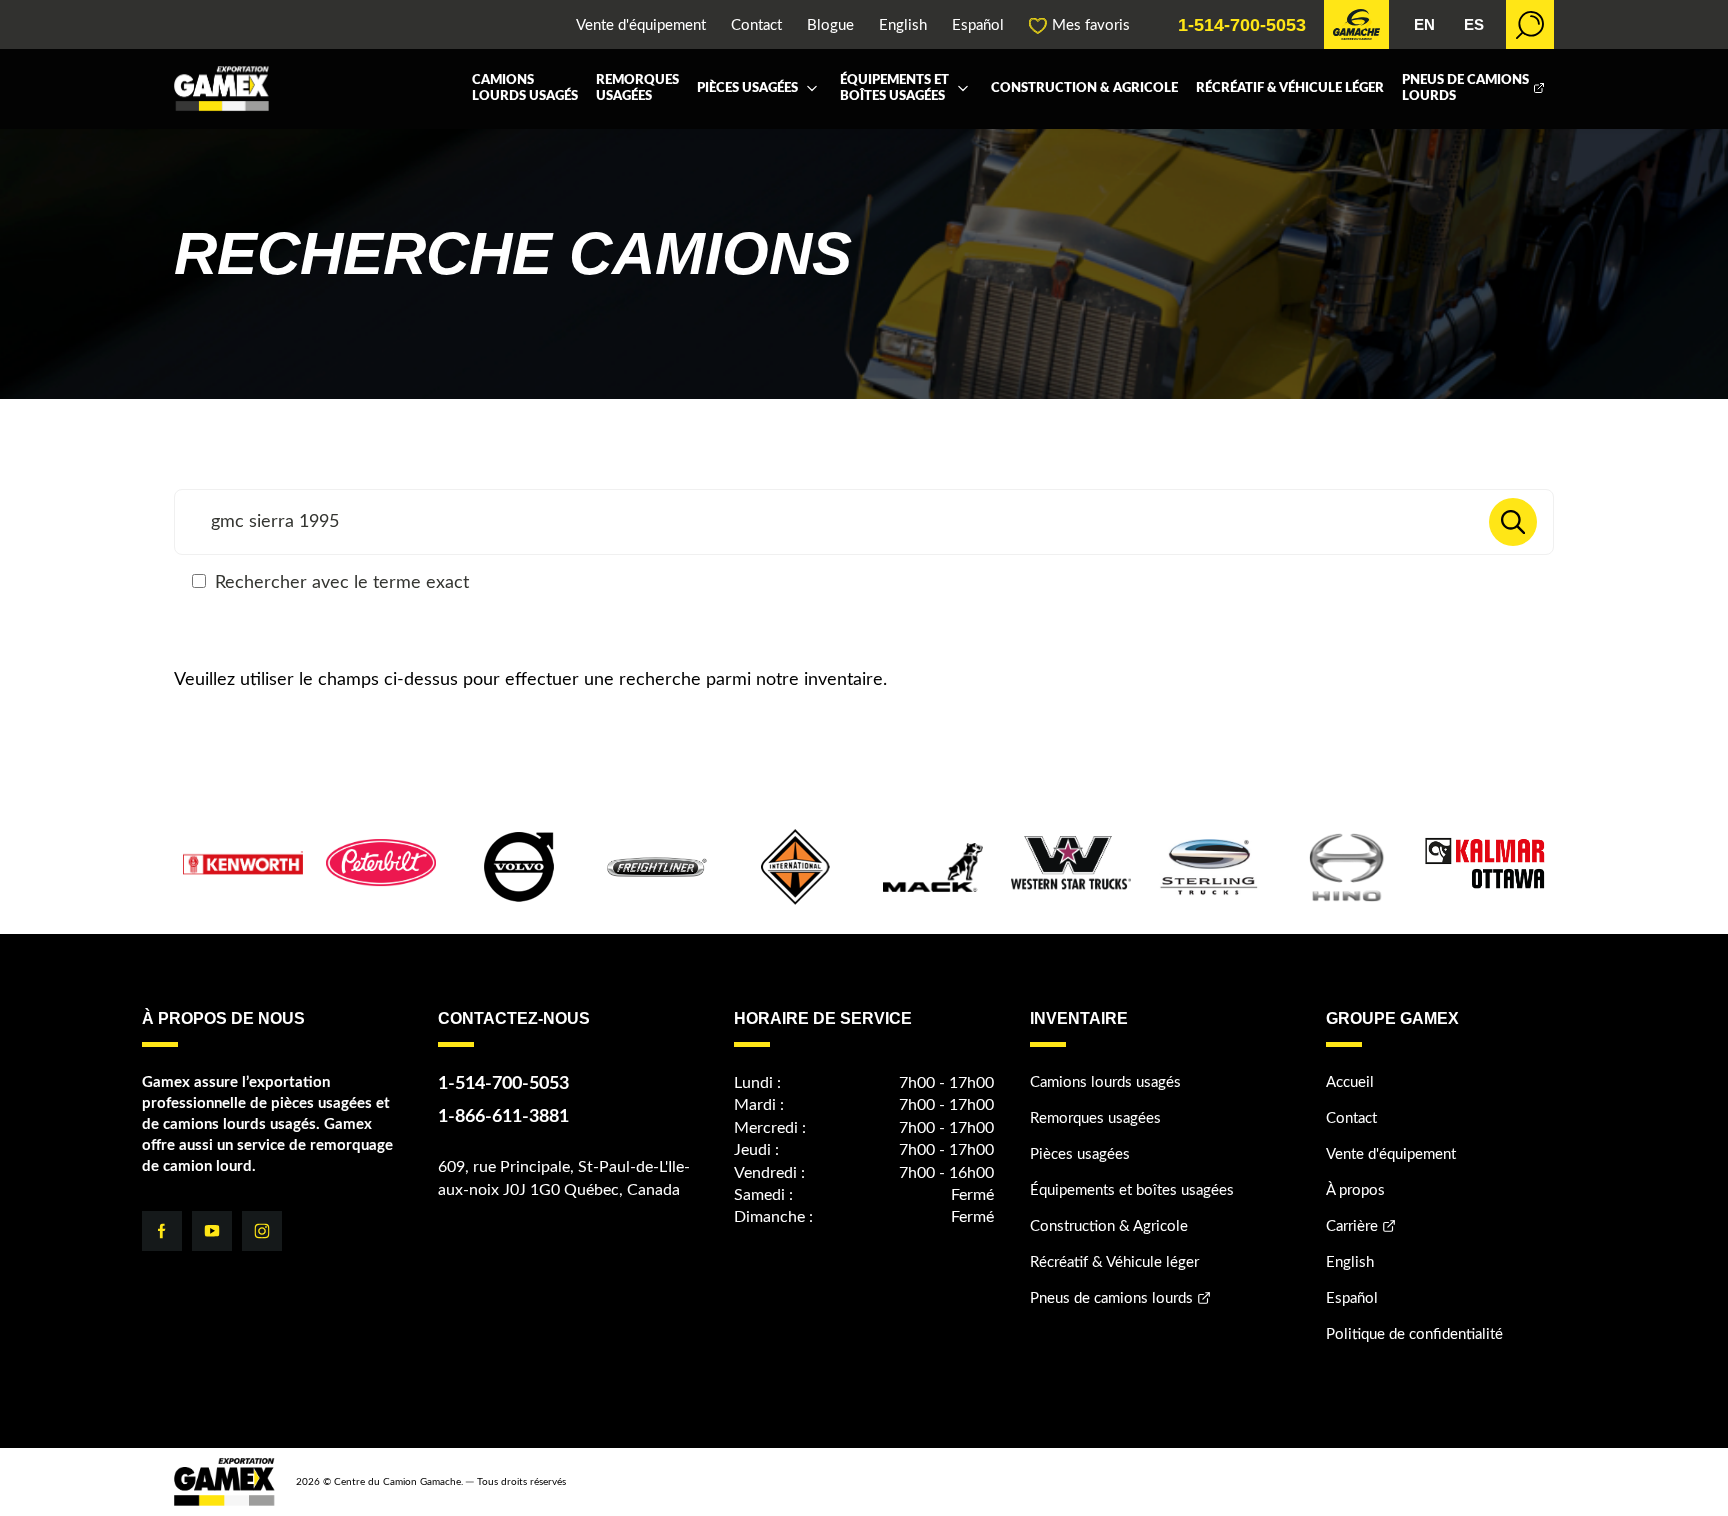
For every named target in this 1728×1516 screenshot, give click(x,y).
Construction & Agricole (1084, 88)
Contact (756, 25)
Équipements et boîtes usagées (894, 88)
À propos (1355, 1190)
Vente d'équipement (641, 25)
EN (1424, 24)
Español (978, 25)
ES (1474, 24)
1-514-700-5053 (1242, 25)
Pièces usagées (747, 88)
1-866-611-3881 (503, 1117)
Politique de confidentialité (1414, 1334)
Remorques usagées (637, 88)
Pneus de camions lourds (1465, 88)
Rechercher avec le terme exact (339, 583)
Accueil (1350, 1082)
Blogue (830, 25)
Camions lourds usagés (525, 88)
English (903, 25)
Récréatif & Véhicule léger (1290, 88)
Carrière (1352, 1226)
